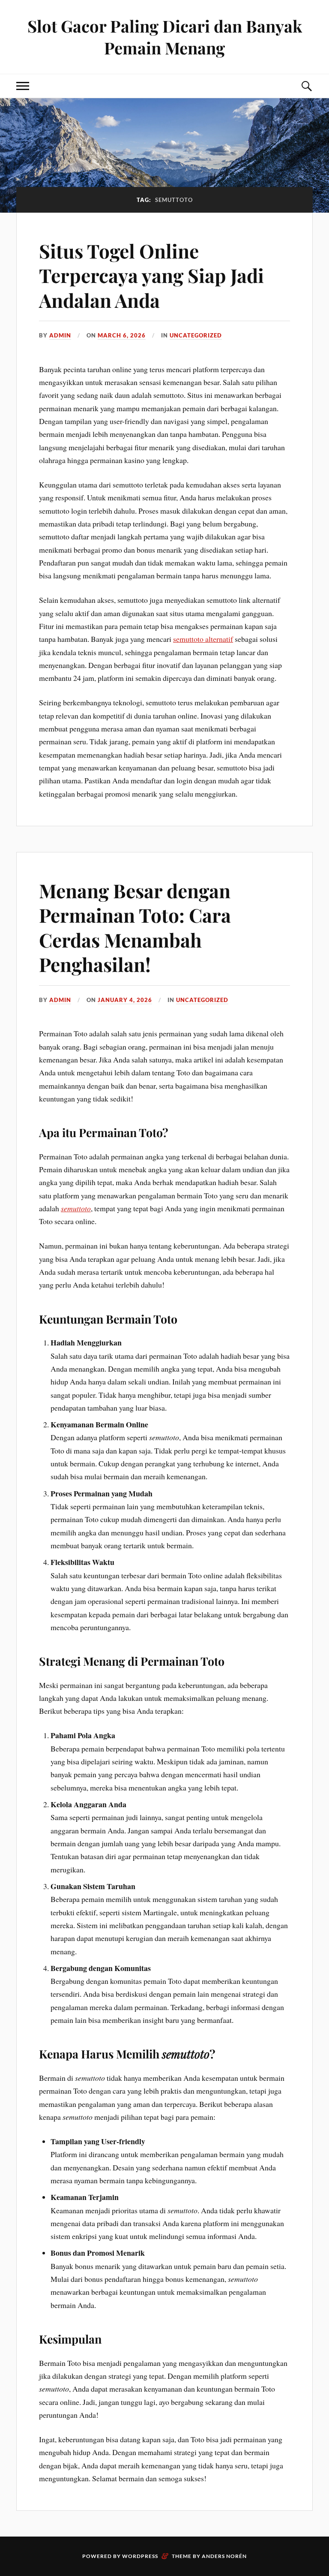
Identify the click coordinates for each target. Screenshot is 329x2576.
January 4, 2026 (125, 1000)
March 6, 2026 (122, 335)
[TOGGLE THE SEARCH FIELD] (306, 86)
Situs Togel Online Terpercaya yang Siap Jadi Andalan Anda (151, 275)
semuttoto (76, 1208)
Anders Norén (224, 2556)
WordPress (140, 2556)
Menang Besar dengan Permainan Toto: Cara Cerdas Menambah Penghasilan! (135, 927)
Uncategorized (196, 335)
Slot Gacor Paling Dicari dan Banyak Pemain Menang (165, 37)
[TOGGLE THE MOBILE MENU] (23, 86)
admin (60, 335)
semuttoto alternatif (203, 639)
